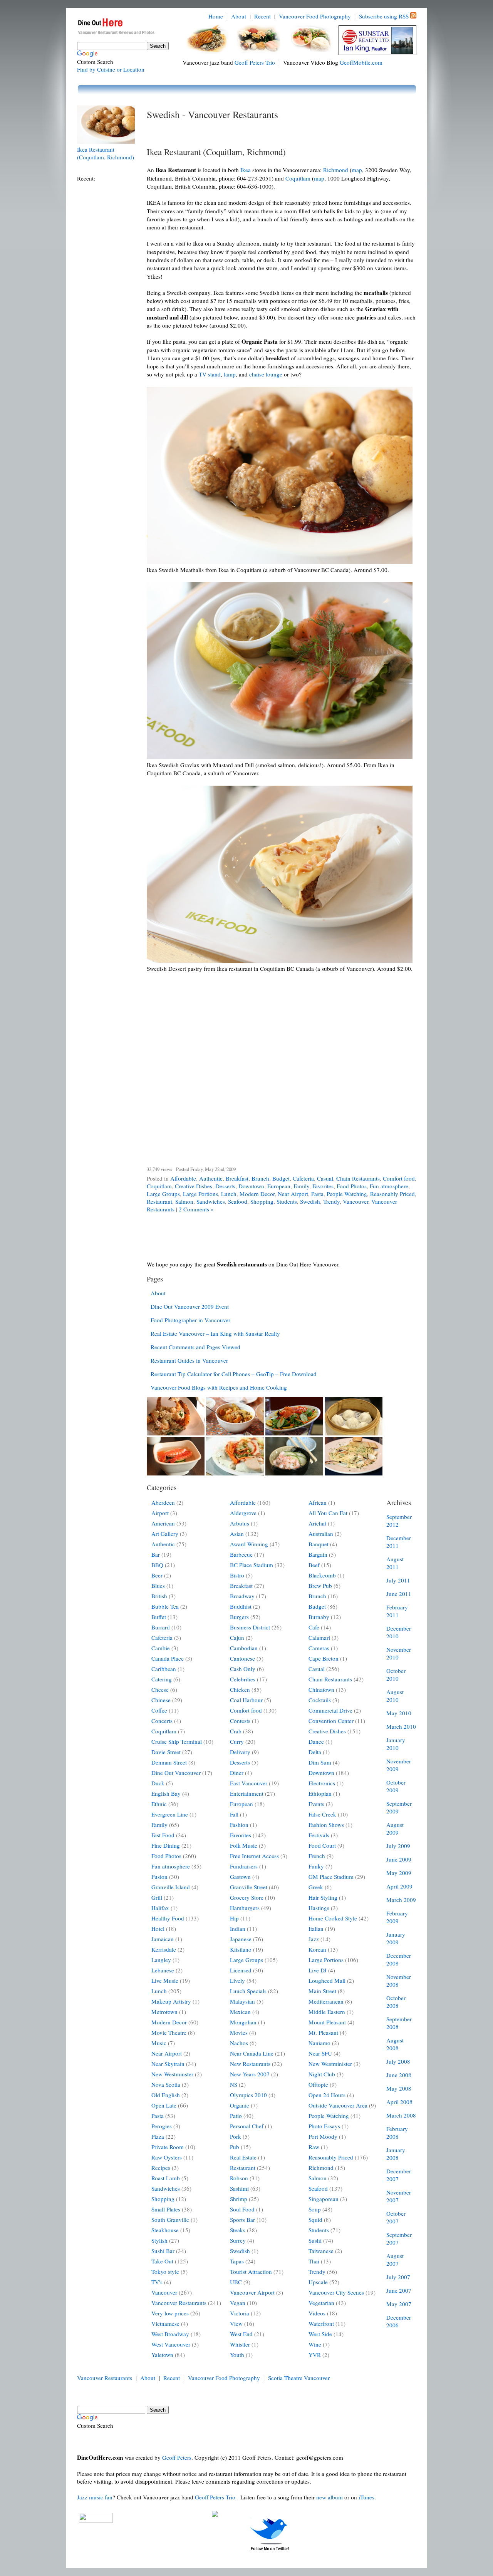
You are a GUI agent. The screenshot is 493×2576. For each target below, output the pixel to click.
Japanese (241, 1939)
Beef (314, 1565)
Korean (317, 1949)
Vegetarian (321, 2303)
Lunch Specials (248, 1991)
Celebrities (243, 1679)
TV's (157, 2282)
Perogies (162, 2126)
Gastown (240, 1877)
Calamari (319, 1638)
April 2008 (399, 2102)
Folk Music (244, 1845)
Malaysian (242, 2001)
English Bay (166, 1793)
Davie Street (166, 1752)
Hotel (158, 1929)
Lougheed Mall (327, 1981)
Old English (166, 2095)
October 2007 (396, 2217)
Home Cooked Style (333, 1918)
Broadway (242, 1596)
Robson (239, 2178)
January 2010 (396, 1744)
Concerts (162, 1721)
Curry (237, 1741)
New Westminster (172, 2074)
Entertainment (247, 1793)
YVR (315, 2355)
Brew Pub (320, 1586)
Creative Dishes (194, 1186)
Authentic (211, 1178)
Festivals (319, 1835)
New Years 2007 (250, 2074)
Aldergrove (243, 1513)
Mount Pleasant (327, 2022)
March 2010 (401, 1726)
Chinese (161, 1700)
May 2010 (399, 1713)
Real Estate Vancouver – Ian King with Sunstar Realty (215, 1333)
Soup (315, 2209)
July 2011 (398, 1580)
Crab (236, 1731)
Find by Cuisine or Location (111, 69)
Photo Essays (324, 2126)
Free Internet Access (254, 1856)
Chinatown (321, 1689)
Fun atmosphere (389, 1186)
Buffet (159, 1617)
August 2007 (395, 2260)
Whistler (240, 2344)
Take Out (162, 2261)
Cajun (237, 1638)
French (317, 1856)
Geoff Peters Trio (255, 62)
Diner (237, 1773)
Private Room (168, 2147)
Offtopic (318, 2084)
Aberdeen (163, 1502)
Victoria (240, 2313)
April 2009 (399, 1886)
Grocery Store (247, 1897)
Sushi (315, 2240)
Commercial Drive (330, 1710)
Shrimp (239, 2199)
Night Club (322, 2074)
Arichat (317, 1523)
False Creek (322, 1814)
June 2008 (399, 2075)
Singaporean (324, 2199)
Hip (234, 1918)
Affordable (183, 1178)
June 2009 (399, 1859)
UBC (236, 2282)
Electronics (322, 1783)
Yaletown (162, 2355)
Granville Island (171, 1887)
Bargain (318, 1554)
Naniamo (319, 2043)
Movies (239, 2032)
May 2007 (399, 2304)
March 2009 (401, 1900)
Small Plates (166, 2209)
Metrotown (164, 2012)
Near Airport (293, 1194)
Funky (316, 1866)
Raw (314, 2147)
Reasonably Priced (392, 1194)
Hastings (319, 1908)
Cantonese (242, 1658)
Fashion (239, 1825)
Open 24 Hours (327, 2095)
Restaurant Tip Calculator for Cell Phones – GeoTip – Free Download (234, 1374)
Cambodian (244, 1648)
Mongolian (243, 2022)
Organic (240, 2105)
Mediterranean (326, 2001)
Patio (236, 2116)
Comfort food (399, 1178)
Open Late (164, 2105)
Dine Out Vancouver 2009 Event (190, 1306)
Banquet (319, 1544)
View (236, 2323)
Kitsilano (241, 1949)
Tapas (237, 2261)
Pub (235, 2147)
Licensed (241, 1970)
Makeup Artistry (171, 2001)
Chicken (240, 1689)
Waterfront (321, 2323)
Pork (236, 2136)
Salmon (184, 1201)
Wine (315, 2344)
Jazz (314, 1939)
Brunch (260, 1178)
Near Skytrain (168, 2064)
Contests (240, 1721)
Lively (237, 1981)
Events (316, 1804)
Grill (157, 1897)
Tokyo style (165, 2272)
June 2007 (399, 2290)
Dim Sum (320, 1762)
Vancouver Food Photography (315, 16)
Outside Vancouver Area (338, 2105)
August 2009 (395, 1828)
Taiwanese (321, 2251)
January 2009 (396, 1938)
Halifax (160, 1908)
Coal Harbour (246, 1700)
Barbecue (241, 1554)
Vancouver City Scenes (336, 2292)
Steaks (238, 2230)
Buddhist (241, 1606)
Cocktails (320, 1700)
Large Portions (200, 1194)
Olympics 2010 (248, 2095)
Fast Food (163, 1835)
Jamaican (163, 1939)
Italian (316, 1929)
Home (216, 16)
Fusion (159, 1877)
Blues (158, 1586)
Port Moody (323, 2136)
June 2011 (399, 1594)
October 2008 (396, 2002)
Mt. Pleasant (323, 2032)
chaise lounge (266, 374)
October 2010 (396, 1674)
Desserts (225, 1186)
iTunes (366, 2497)
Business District (250, 1627)
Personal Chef (247, 2126)
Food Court (322, 1845)
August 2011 (395, 1563)
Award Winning (249, 1544)
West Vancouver (171, 2344)
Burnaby (319, 1617)
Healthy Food (168, 1918)
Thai (314, 2261)
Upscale (318, 2282)
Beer (157, 1575)
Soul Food (242, 2209)
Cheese (160, 1689)
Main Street (322, 1991)
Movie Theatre (169, 2032)
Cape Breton (324, 1658)
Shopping (262, 1201)
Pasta (317, 1194)
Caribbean (164, 1669)
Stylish (159, 2240)
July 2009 (398, 1846)
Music (159, 2043)
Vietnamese (165, 2323)
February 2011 (397, 1611)
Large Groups (163, 1194)
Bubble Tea (165, 1606)
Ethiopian (320, 1793)
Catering (162, 1679)
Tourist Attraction (251, 2272)
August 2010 (395, 1696)
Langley (161, 1960)
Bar (156, 1554)
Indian (238, 1929)
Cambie (161, 1648)
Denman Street (169, 1762)
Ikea (246, 170)
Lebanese (163, 1970)
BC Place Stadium (252, 1565)
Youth (237, 2355)
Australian (321, 1534)
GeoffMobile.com (361, 62)
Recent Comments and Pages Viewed (195, 1347)
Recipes (161, 2168)
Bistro (237, 1575)
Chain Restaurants (358, 1178)
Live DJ (318, 1970)
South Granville (170, 2220)
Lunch (229, 1194)
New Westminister (330, 2064)
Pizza (158, 2136)
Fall (234, 1814)
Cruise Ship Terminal (177, 1741)
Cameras (319, 1648)
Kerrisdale (164, 1949)
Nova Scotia (166, 2084)
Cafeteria (303, 1178)
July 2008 (398, 2061)
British (159, 1596)
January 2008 (396, 2154)
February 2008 (397, 2133)
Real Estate (243, 2157)
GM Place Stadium (331, 1877)
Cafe (314, 1627)
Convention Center (331, 1721)
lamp (230, 374)
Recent (262, 16)
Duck (158, 1783)
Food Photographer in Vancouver (190, 1320)
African (318, 1502)
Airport (160, 1513)
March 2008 (401, 2115)
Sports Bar (242, 2220)
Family (301, 1186)
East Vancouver (249, 1783)
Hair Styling (323, 1897)
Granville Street (249, 1887)
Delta (315, 1752)
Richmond (336, 170)
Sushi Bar (163, 2251)
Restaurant (159, 1201)
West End (241, 2334)
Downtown (251, 1186)
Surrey (238, 2240)
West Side (320, 2334)
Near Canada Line (252, 2053)
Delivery (240, 1752)
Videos (317, 2313)
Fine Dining (166, 1845)
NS (234, 2084)
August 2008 (395, 2044)
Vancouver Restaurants (179, 2303)
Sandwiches (211, 1201)
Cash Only (243, 1669)
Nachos (239, 2043)
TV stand (210, 374)
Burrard (161, 1627)
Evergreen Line (170, 1814)
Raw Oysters (167, 2157)
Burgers (239, 1617)
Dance (316, 1741)
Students (287, 1201)
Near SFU (320, 2053)
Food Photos (352, 1186)
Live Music (165, 1981)
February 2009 (397, 1917)
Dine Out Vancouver (176, 1773)
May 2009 (399, 1873)
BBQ (157, 1565)
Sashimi (239, 2188)
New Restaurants (250, 2064)
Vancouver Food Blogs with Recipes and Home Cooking (219, 1387)
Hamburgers (245, 1908)
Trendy (331, 1201)
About (239, 16)
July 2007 (398, 2277)
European (279, 1186)
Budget (281, 1178)
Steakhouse (165, 2230)
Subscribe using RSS (384, 16)
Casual (325, 1178)
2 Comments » (196, 1209)
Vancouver (355, 1201)
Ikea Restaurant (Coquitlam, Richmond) (106, 153)
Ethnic (159, 1804)
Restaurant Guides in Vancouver (189, 1360)
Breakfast (237, 1178)
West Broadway (170, 2334)
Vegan (238, 2303)
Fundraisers (244, 1866)
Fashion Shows (326, 1825)
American (163, 1523)
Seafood (238, 1201)
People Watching (347, 1194)
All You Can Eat (328, 1513)
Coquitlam (298, 178)
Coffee (159, 1710)
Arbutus (240, 1523)
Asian (237, 1534)
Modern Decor (257, 1194)
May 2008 (399, 2088)
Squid (315, 2220)
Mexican (240, 2012)
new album (330, 2497)
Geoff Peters (177, 2457)
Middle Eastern (327, 2012)
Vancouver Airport (252, 2292)
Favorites (323, 1186)
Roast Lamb (166, 2178)
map (357, 170)
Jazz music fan (95, 2497)
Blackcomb (322, 1575)
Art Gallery (165, 1534)
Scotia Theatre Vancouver (299, 2378)
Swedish (310, 1201)
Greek (316, 1887)
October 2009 (396, 1786)
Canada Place (168, 1658)
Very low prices (170, 2313)
